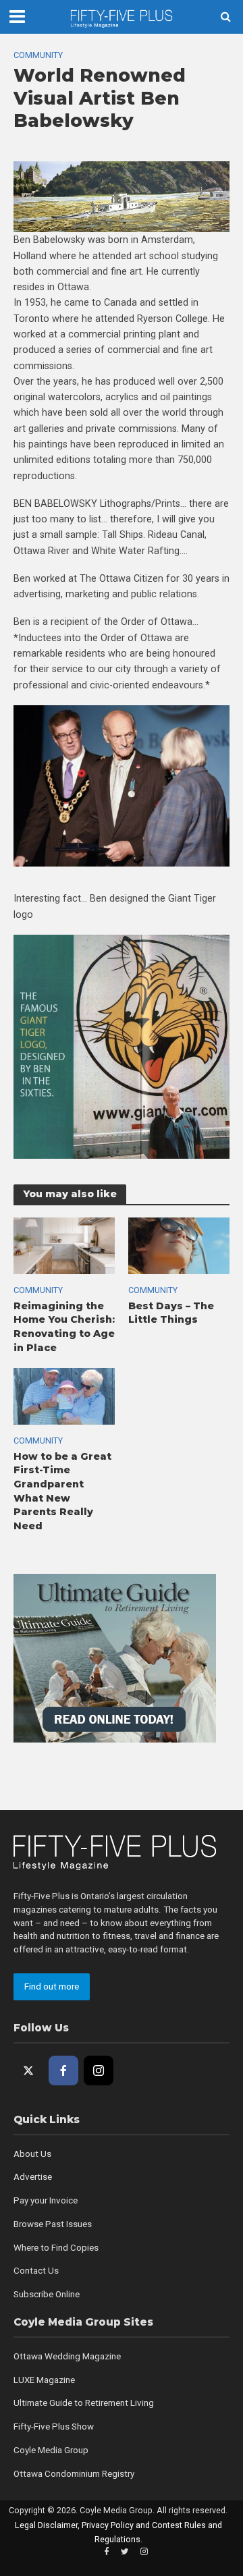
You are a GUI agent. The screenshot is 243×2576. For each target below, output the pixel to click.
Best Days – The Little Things (171, 1313)
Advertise (33, 2177)
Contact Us (36, 2271)
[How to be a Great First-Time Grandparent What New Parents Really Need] (64, 1396)
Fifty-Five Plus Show (54, 2427)
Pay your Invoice (46, 2200)
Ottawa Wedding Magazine (67, 2356)
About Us (32, 2154)
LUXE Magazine (44, 2380)
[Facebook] (63, 2071)
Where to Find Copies (56, 2248)
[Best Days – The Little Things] (179, 1245)
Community (38, 55)
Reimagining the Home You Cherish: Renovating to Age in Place (64, 1327)
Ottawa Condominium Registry (74, 2474)
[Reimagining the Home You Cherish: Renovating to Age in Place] (64, 1245)
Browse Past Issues (53, 2224)
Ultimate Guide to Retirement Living (84, 2403)
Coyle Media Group (51, 2450)
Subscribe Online (47, 2294)
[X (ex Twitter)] (28, 2071)
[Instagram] (99, 2071)
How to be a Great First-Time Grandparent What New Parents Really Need (62, 1491)
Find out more (52, 1986)
